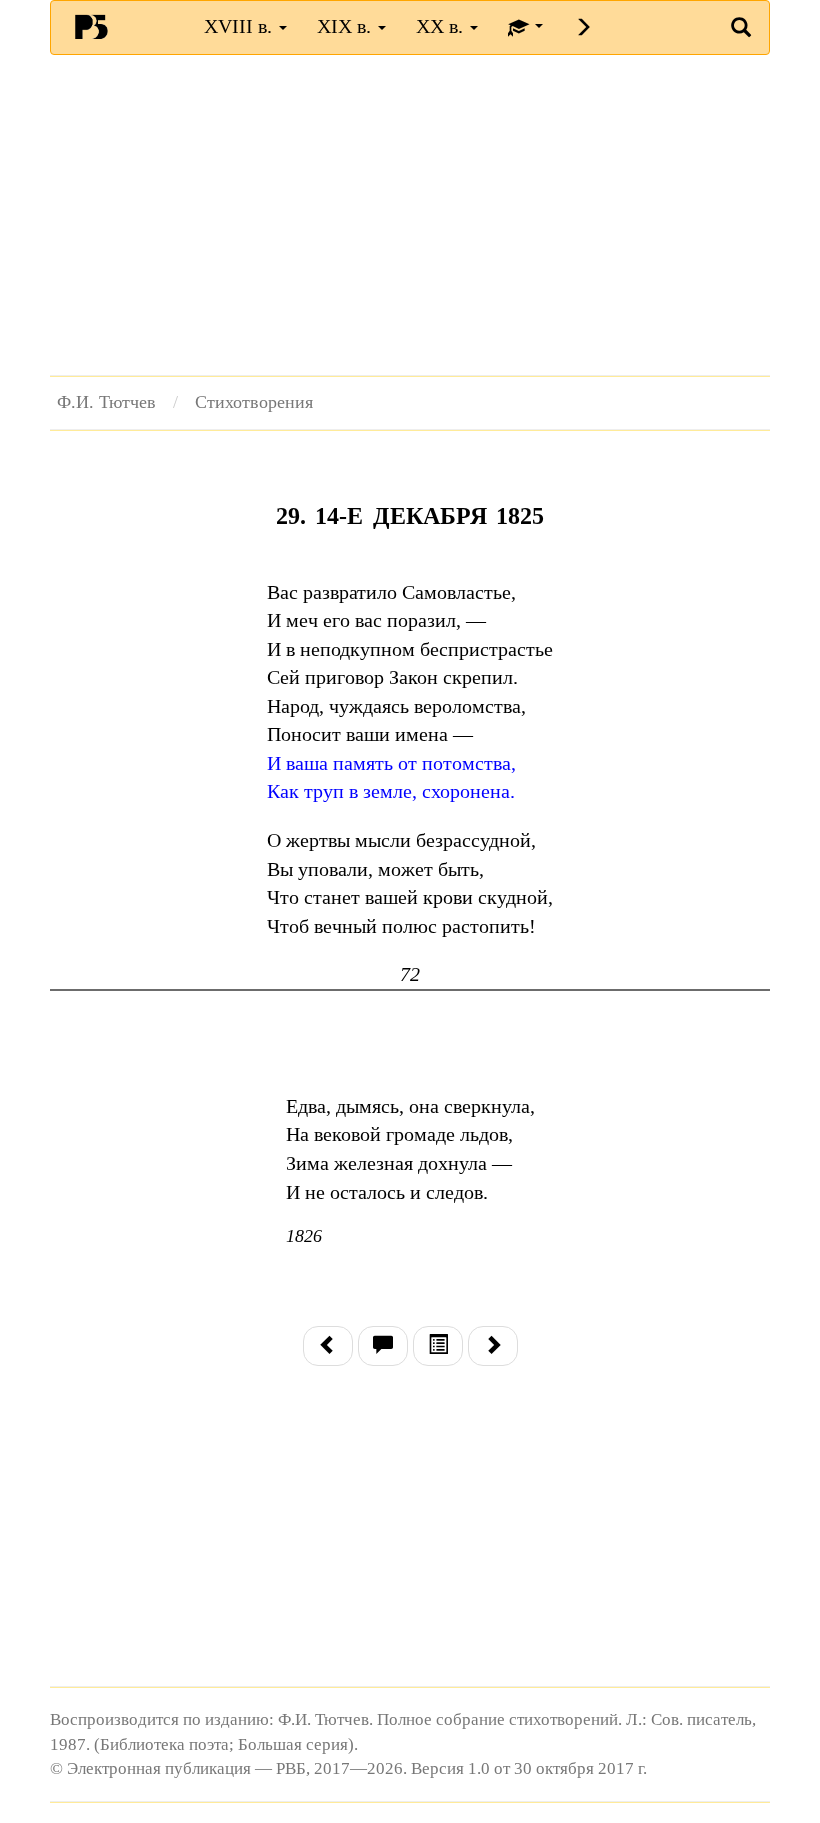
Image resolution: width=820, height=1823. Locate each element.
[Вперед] (493, 1346)
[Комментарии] (383, 1346)
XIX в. (346, 26)
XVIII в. (240, 26)
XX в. (442, 26)
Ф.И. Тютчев (106, 402)
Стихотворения (254, 402)
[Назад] (328, 1346)
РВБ (91, 26)
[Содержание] (438, 1346)
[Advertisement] (410, 215)
